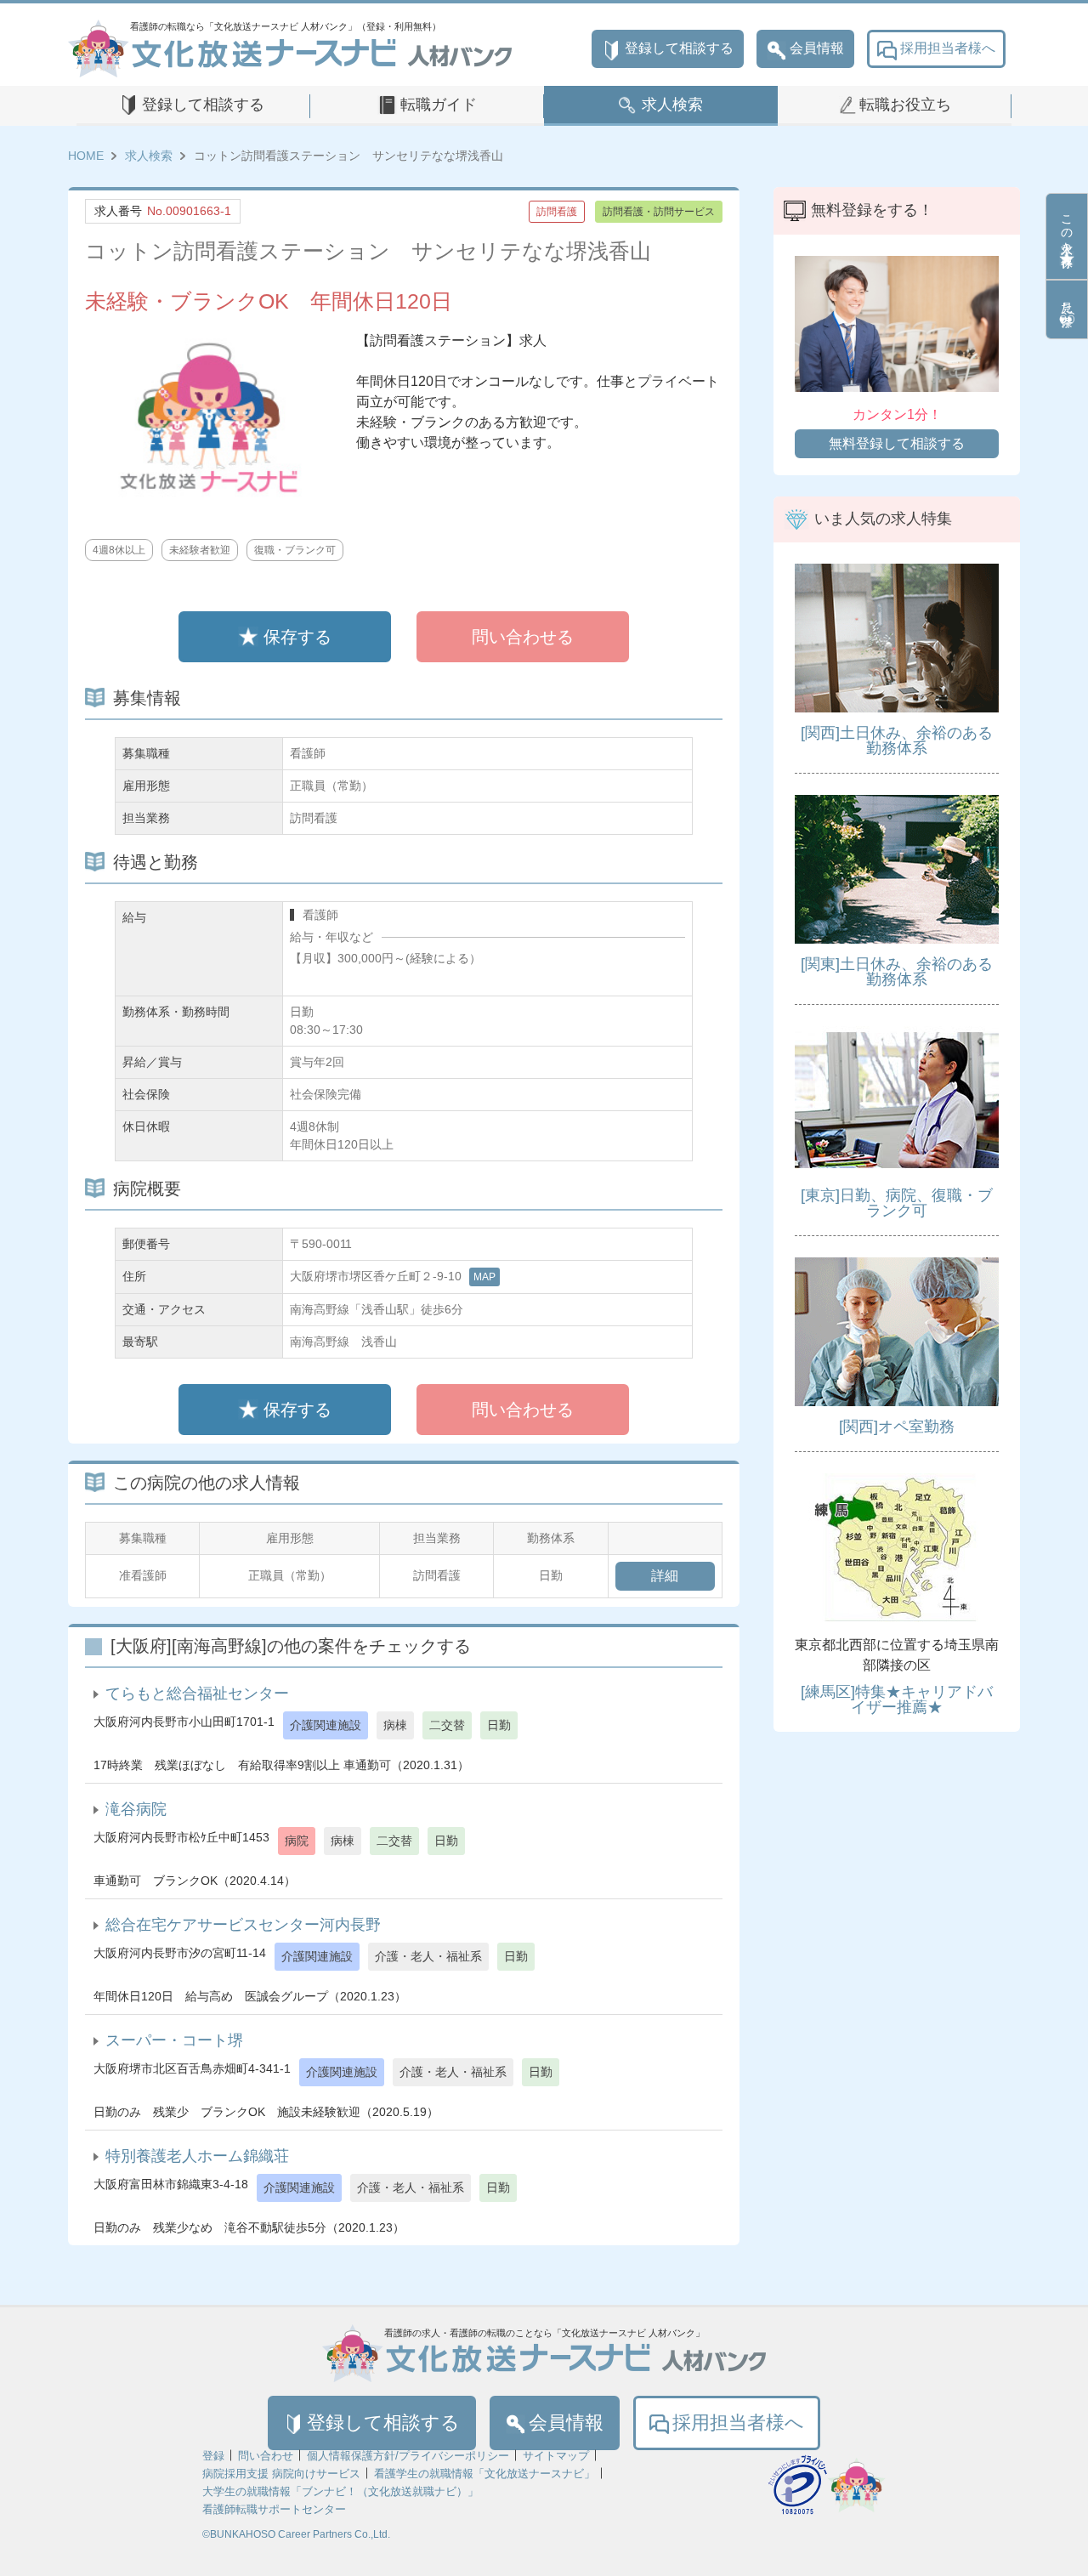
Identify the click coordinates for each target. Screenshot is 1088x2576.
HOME (86, 156)
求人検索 (672, 105)
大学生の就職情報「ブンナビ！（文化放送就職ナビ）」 (340, 2491)
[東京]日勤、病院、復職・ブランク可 (897, 1203)
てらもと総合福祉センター (197, 1694)
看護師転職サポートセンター (274, 2509)
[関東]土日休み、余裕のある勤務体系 (897, 972)
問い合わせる (523, 637)
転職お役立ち (905, 105)
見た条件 (1067, 300)
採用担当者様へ (948, 48)
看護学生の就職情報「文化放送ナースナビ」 (484, 2474)
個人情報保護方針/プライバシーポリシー (408, 2456)
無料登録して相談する (897, 443)
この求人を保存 (1067, 227)
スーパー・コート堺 (174, 2040)
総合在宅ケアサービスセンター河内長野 (243, 1925)
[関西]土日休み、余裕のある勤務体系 (897, 740)
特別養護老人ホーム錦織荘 (197, 2156)
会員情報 (817, 48)
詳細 (665, 1576)
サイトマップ (556, 2456)
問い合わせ (266, 2456)
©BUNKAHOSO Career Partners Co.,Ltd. (296, 2534)
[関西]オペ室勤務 (897, 1427)
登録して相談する (679, 48)
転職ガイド (439, 105)
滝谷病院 (136, 1809)
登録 (213, 2456)
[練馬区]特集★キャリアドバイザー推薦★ (897, 1699)
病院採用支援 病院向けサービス (281, 2474)
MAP (484, 1277)
